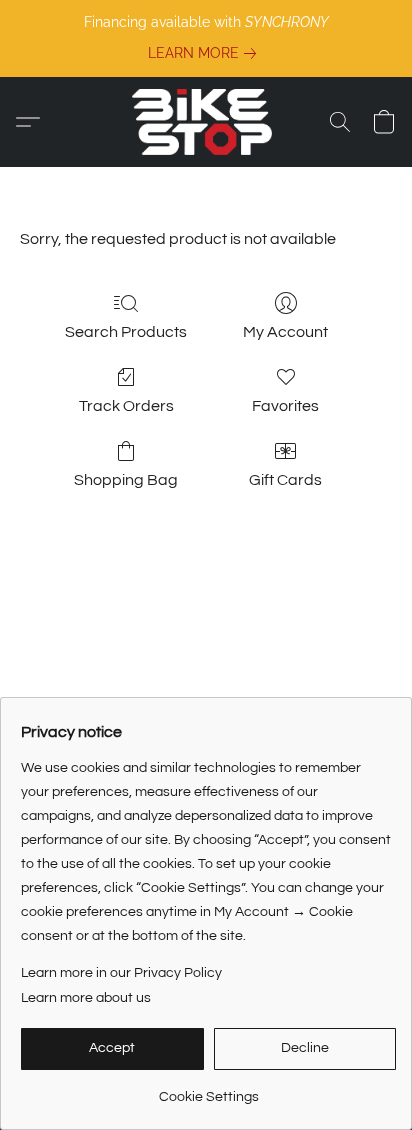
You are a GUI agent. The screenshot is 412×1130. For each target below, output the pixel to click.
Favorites (285, 406)
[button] (205, 122)
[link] (206, 53)
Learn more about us (86, 998)
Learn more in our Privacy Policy (121, 973)
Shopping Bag (126, 480)
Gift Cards (285, 480)
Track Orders (126, 406)
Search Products (126, 332)
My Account (285, 332)
